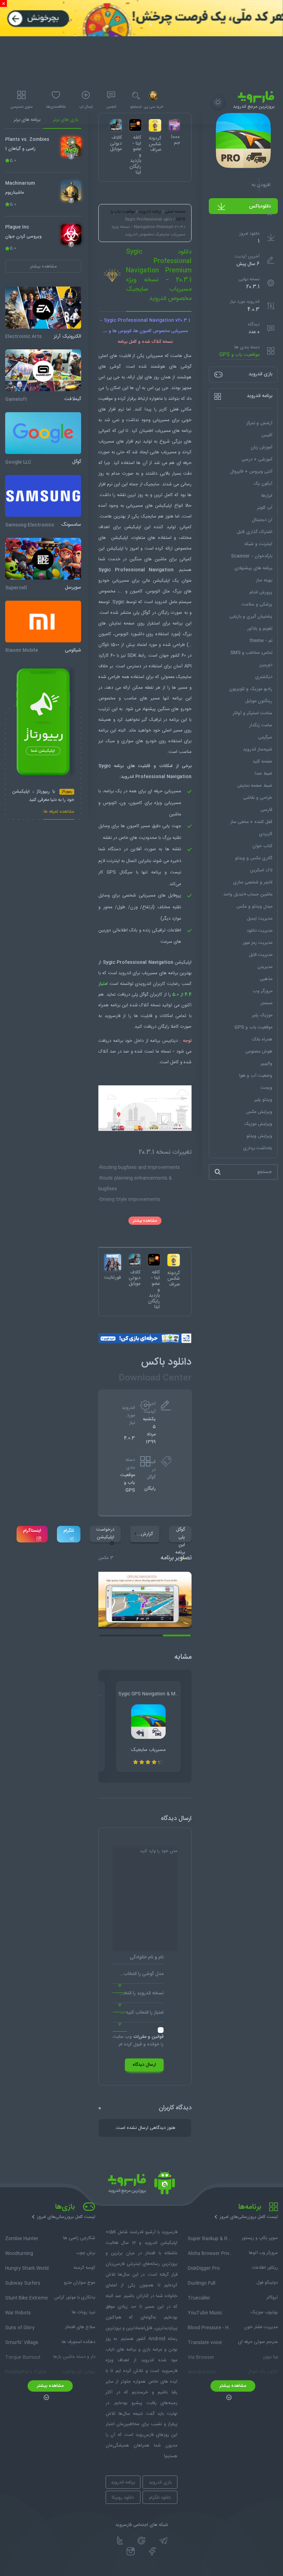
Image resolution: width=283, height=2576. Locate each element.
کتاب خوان (262, 846)
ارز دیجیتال (262, 520)
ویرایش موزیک (258, 1124)
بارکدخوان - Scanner (252, 556)
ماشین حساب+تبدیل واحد (248, 894)
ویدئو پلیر (263, 1100)
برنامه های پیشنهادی (253, 568)
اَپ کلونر (265, 508)
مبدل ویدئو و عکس (254, 907)
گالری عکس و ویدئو (254, 858)
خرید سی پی (153, 107)
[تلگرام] (163, 2541)
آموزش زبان (261, 447)
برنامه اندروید (150, 212)
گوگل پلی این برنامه (180, 1534)
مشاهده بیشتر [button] (43, 267)
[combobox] (138, 1976)
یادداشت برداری (258, 1148)
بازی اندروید (160, 2482)
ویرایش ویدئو (259, 1136)
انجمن (111, 107)
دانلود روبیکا (123, 2498)
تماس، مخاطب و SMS (251, 653)
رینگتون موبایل (259, 701)
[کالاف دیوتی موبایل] (135, 1260)
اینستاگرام (32, 1531)
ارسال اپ (86, 107)
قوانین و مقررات (148, 2037)
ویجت (266, 1088)
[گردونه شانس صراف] (174, 1260)
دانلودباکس (260, 206)
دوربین (266, 665)
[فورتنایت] (113, 1262)
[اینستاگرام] (131, 2551)
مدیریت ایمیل (260, 919)
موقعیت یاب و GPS (239, 355)
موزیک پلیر (262, 1015)
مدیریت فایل (261, 955)
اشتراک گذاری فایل (255, 532)
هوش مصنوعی (259, 1052)
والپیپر (266, 1064)
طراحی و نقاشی (258, 798)
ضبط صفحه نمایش (255, 786)
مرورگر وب (262, 991)
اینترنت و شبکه (258, 544)
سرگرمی (265, 737)
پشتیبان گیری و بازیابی (251, 617)
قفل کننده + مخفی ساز (251, 822)
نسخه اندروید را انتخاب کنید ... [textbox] (138, 1993)
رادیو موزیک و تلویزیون (251, 689)
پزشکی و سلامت (257, 604)
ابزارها (267, 496)
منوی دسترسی (21, 107)
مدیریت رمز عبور (257, 943)
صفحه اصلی (175, 212)
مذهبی (266, 979)
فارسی (266, 810)
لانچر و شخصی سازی (253, 882)
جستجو (136, 107)
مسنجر (266, 1003)
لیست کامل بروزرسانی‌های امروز (249, 2217)
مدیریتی (265, 967)
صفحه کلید (262, 762)
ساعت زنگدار (261, 725)
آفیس (267, 435)
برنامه (178, 623)
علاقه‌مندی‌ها (56, 107)
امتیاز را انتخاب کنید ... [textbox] (142, 2013)
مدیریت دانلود (260, 931)
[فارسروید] (141, 2185)
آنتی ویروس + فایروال (251, 472)
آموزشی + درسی (257, 459)
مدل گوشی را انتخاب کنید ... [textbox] (138, 1974)
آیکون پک (263, 484)
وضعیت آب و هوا (256, 1076)
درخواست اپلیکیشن (105, 1533)
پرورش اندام (261, 592)
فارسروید (113, 1016)
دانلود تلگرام (160, 2498)
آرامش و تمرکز (259, 423)
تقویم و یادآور (260, 629)
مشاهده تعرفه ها (59, 812)
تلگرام (69, 1531)
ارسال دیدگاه (144, 2065)
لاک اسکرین (261, 870)
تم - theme (261, 641)
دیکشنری (264, 677)
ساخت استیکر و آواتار (252, 713)
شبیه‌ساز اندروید (258, 749)
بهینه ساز (264, 580)
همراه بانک (262, 1039)
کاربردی (266, 834)
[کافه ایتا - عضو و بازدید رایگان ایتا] (154, 1260)
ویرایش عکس (259, 1112)
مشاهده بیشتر (145, 1221)
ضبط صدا (264, 774)
